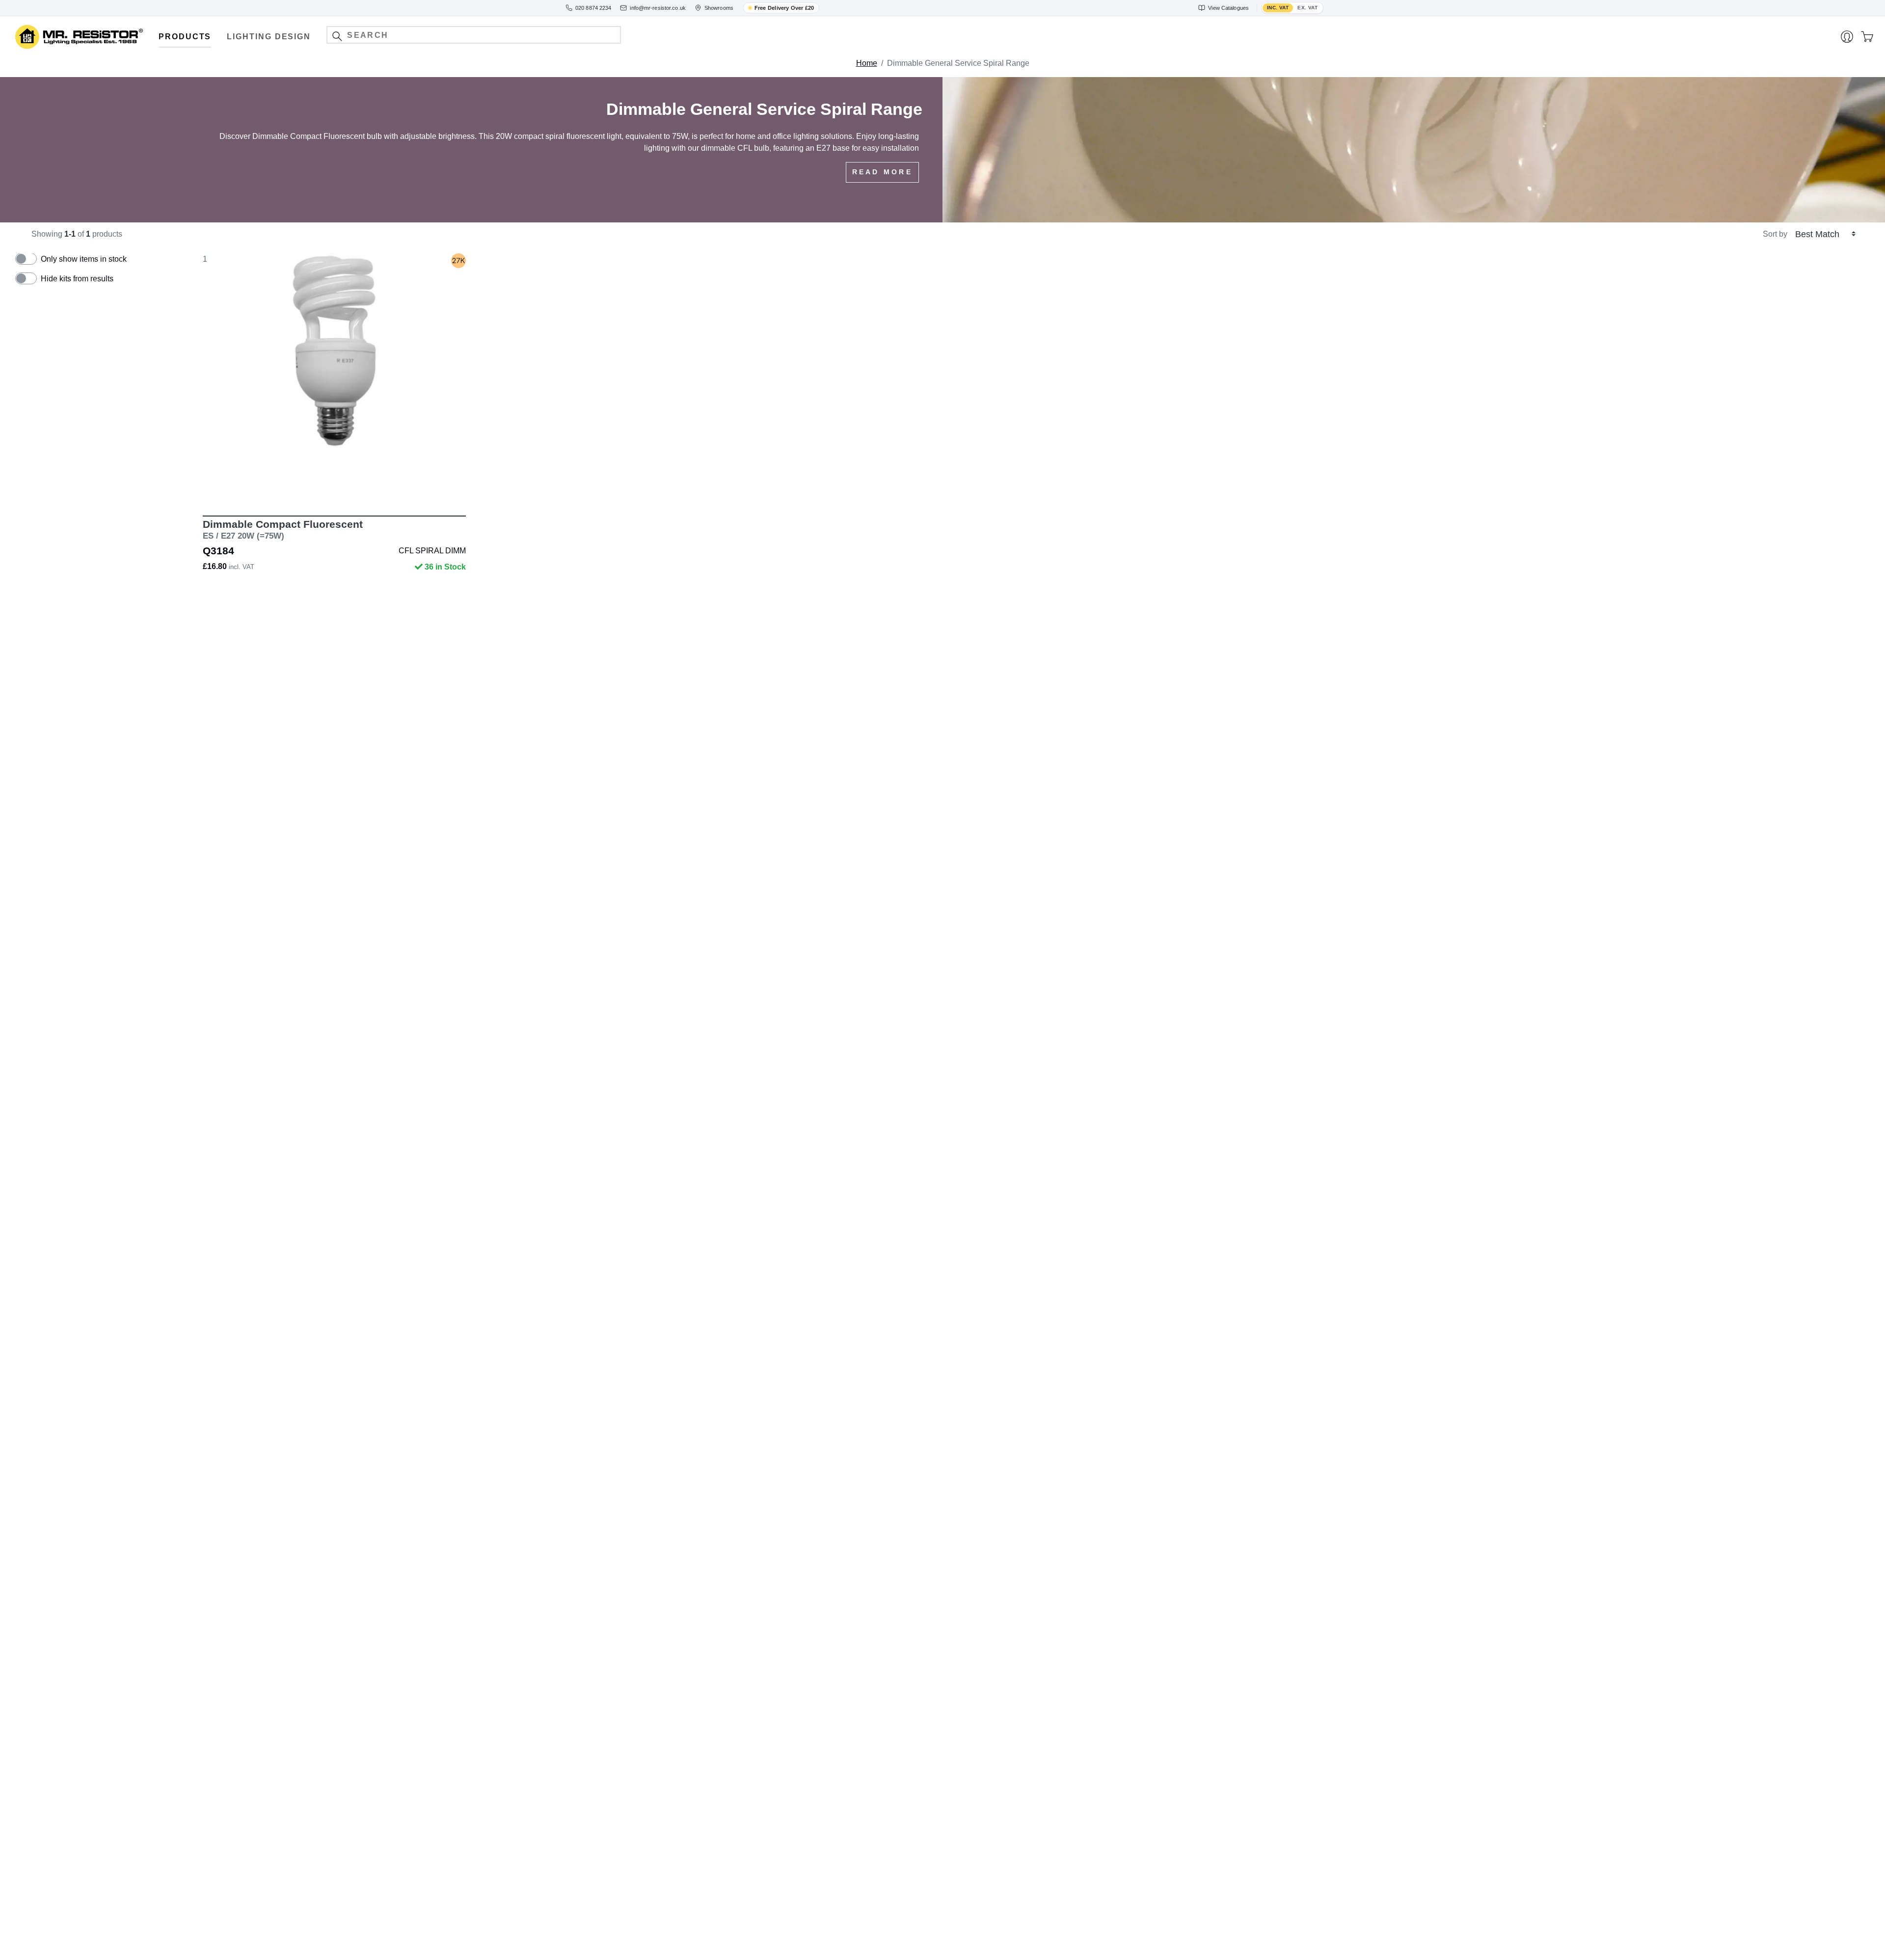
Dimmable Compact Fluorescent (283, 530)
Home (867, 63)
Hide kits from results (77, 279)
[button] (337, 36)
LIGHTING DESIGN (269, 37)
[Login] (1847, 37)
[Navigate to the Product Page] (334, 378)
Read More (882, 172)
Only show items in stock (84, 259)
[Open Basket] (1867, 37)
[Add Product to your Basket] (288, 487)
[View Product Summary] (380, 487)
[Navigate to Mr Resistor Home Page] (79, 37)
